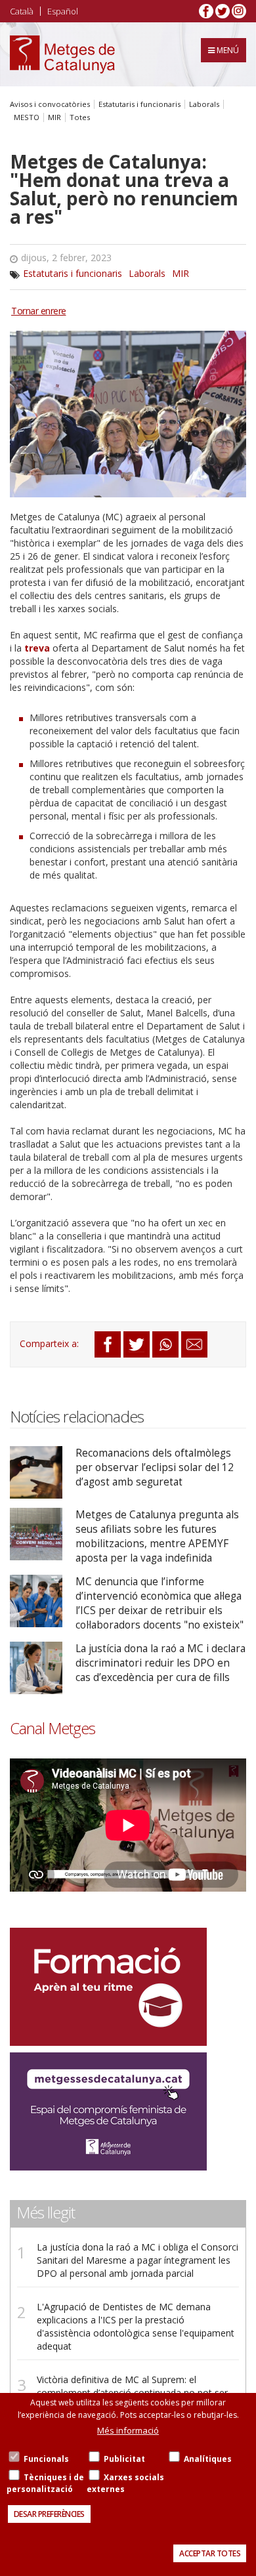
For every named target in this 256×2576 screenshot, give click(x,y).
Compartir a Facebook (108, 1344)
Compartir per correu (194, 1344)
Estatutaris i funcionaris (139, 104)
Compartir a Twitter (137, 1344)
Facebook (206, 11)
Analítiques (208, 2459)
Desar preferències (49, 2514)
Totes (80, 117)
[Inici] (62, 54)
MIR (54, 117)
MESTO (27, 117)
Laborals (204, 104)
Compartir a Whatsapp (165, 1344)
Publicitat (124, 2459)
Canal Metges (53, 1728)
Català (22, 11)
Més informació (128, 2430)
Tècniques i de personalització (45, 2483)
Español (63, 11)
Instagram (239, 11)
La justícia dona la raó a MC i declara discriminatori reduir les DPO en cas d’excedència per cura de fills (160, 1663)
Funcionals (46, 2459)
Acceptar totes (210, 2553)
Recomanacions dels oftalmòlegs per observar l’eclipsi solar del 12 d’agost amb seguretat (155, 1467)
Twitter (223, 11)
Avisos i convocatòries (50, 104)
